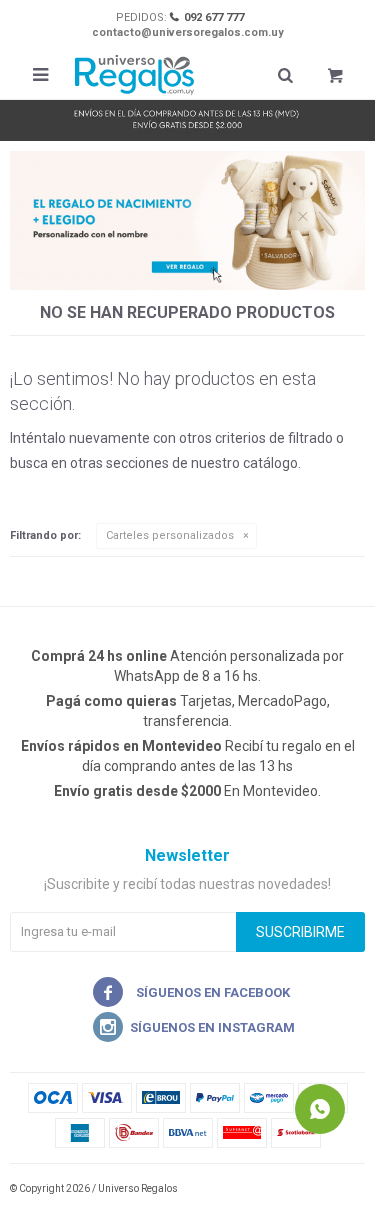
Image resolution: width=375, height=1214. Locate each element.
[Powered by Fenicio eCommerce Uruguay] (335, 1189)
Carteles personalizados (170, 535)
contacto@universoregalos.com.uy (188, 32)
